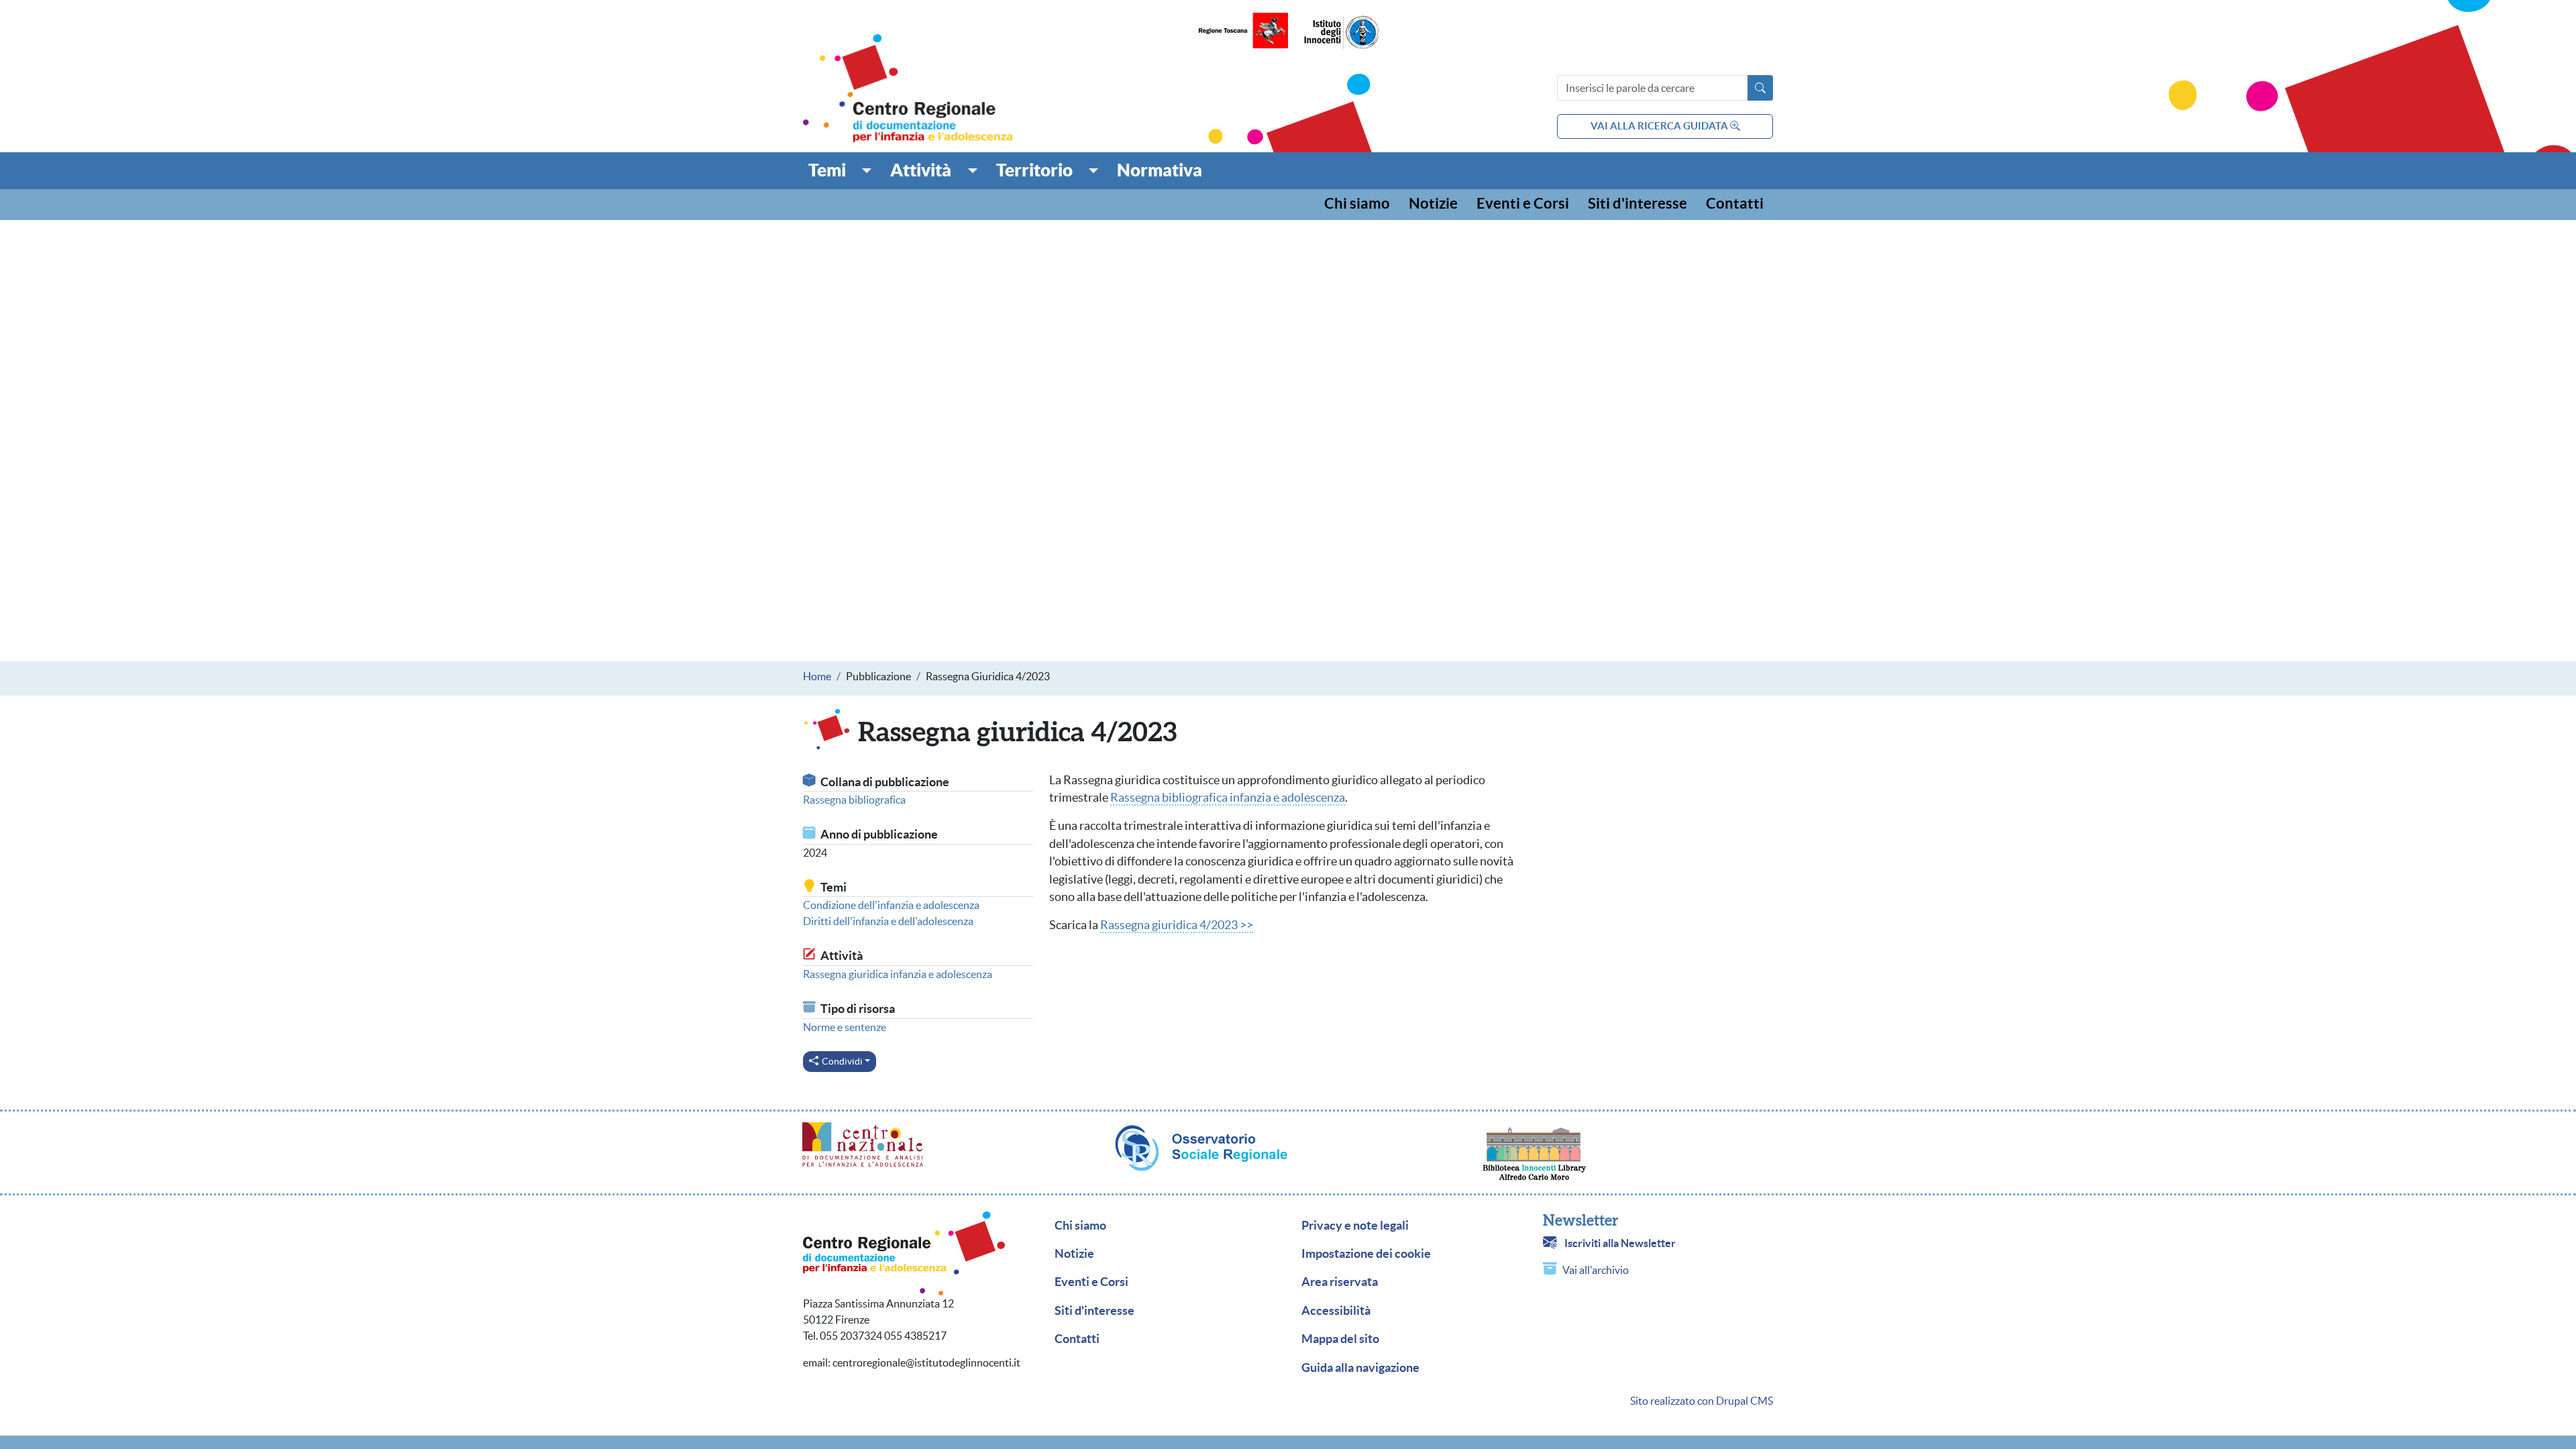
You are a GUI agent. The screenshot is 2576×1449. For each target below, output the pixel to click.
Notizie (1433, 204)
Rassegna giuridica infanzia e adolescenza (898, 974)
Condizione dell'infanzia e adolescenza (891, 905)
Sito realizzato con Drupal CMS (1702, 1401)
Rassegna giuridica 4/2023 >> (1177, 925)
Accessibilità (1336, 1311)
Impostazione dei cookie (1366, 1254)
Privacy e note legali (1355, 1226)
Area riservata (1340, 1282)
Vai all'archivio (1596, 1270)
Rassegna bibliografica (854, 800)
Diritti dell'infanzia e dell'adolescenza (888, 921)
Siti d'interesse (1638, 204)
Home (817, 676)
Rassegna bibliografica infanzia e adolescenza (1228, 798)
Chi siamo (1357, 204)
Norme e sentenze (845, 1027)
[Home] (908, 88)
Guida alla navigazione (1360, 1368)
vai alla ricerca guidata (1660, 126)
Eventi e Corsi (1523, 204)
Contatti (1735, 204)
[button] (840, 170)
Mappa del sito (1340, 1339)
